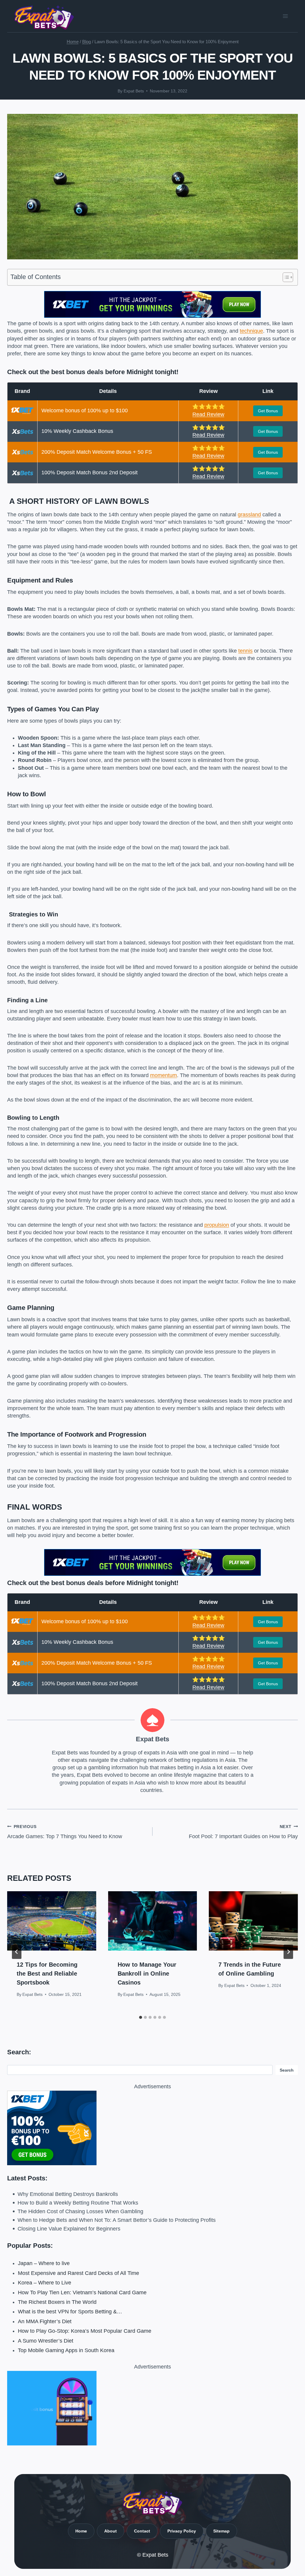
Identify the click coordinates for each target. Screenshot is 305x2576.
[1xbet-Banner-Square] (152, 2408)
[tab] (141, 2017)
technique (251, 331)
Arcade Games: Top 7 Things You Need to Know (65, 1832)
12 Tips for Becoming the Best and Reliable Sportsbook (47, 1974)
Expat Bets (134, 91)
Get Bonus (268, 411)
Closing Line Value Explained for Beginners (69, 2229)
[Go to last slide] (17, 1952)
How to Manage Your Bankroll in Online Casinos (147, 1974)
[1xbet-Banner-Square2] (152, 2128)
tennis (245, 651)
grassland (249, 515)
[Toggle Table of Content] (285, 277)
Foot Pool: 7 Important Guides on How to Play (243, 1832)
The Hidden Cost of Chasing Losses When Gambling (80, 2211)
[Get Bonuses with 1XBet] (152, 316)
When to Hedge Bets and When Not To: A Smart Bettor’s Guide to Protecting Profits (117, 2220)
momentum (164, 1075)
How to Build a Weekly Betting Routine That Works (78, 2203)
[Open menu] (285, 16)
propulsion (217, 1225)
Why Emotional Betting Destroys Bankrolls (68, 2194)
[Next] (288, 1952)
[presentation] (52, 1921)
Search (287, 2070)
